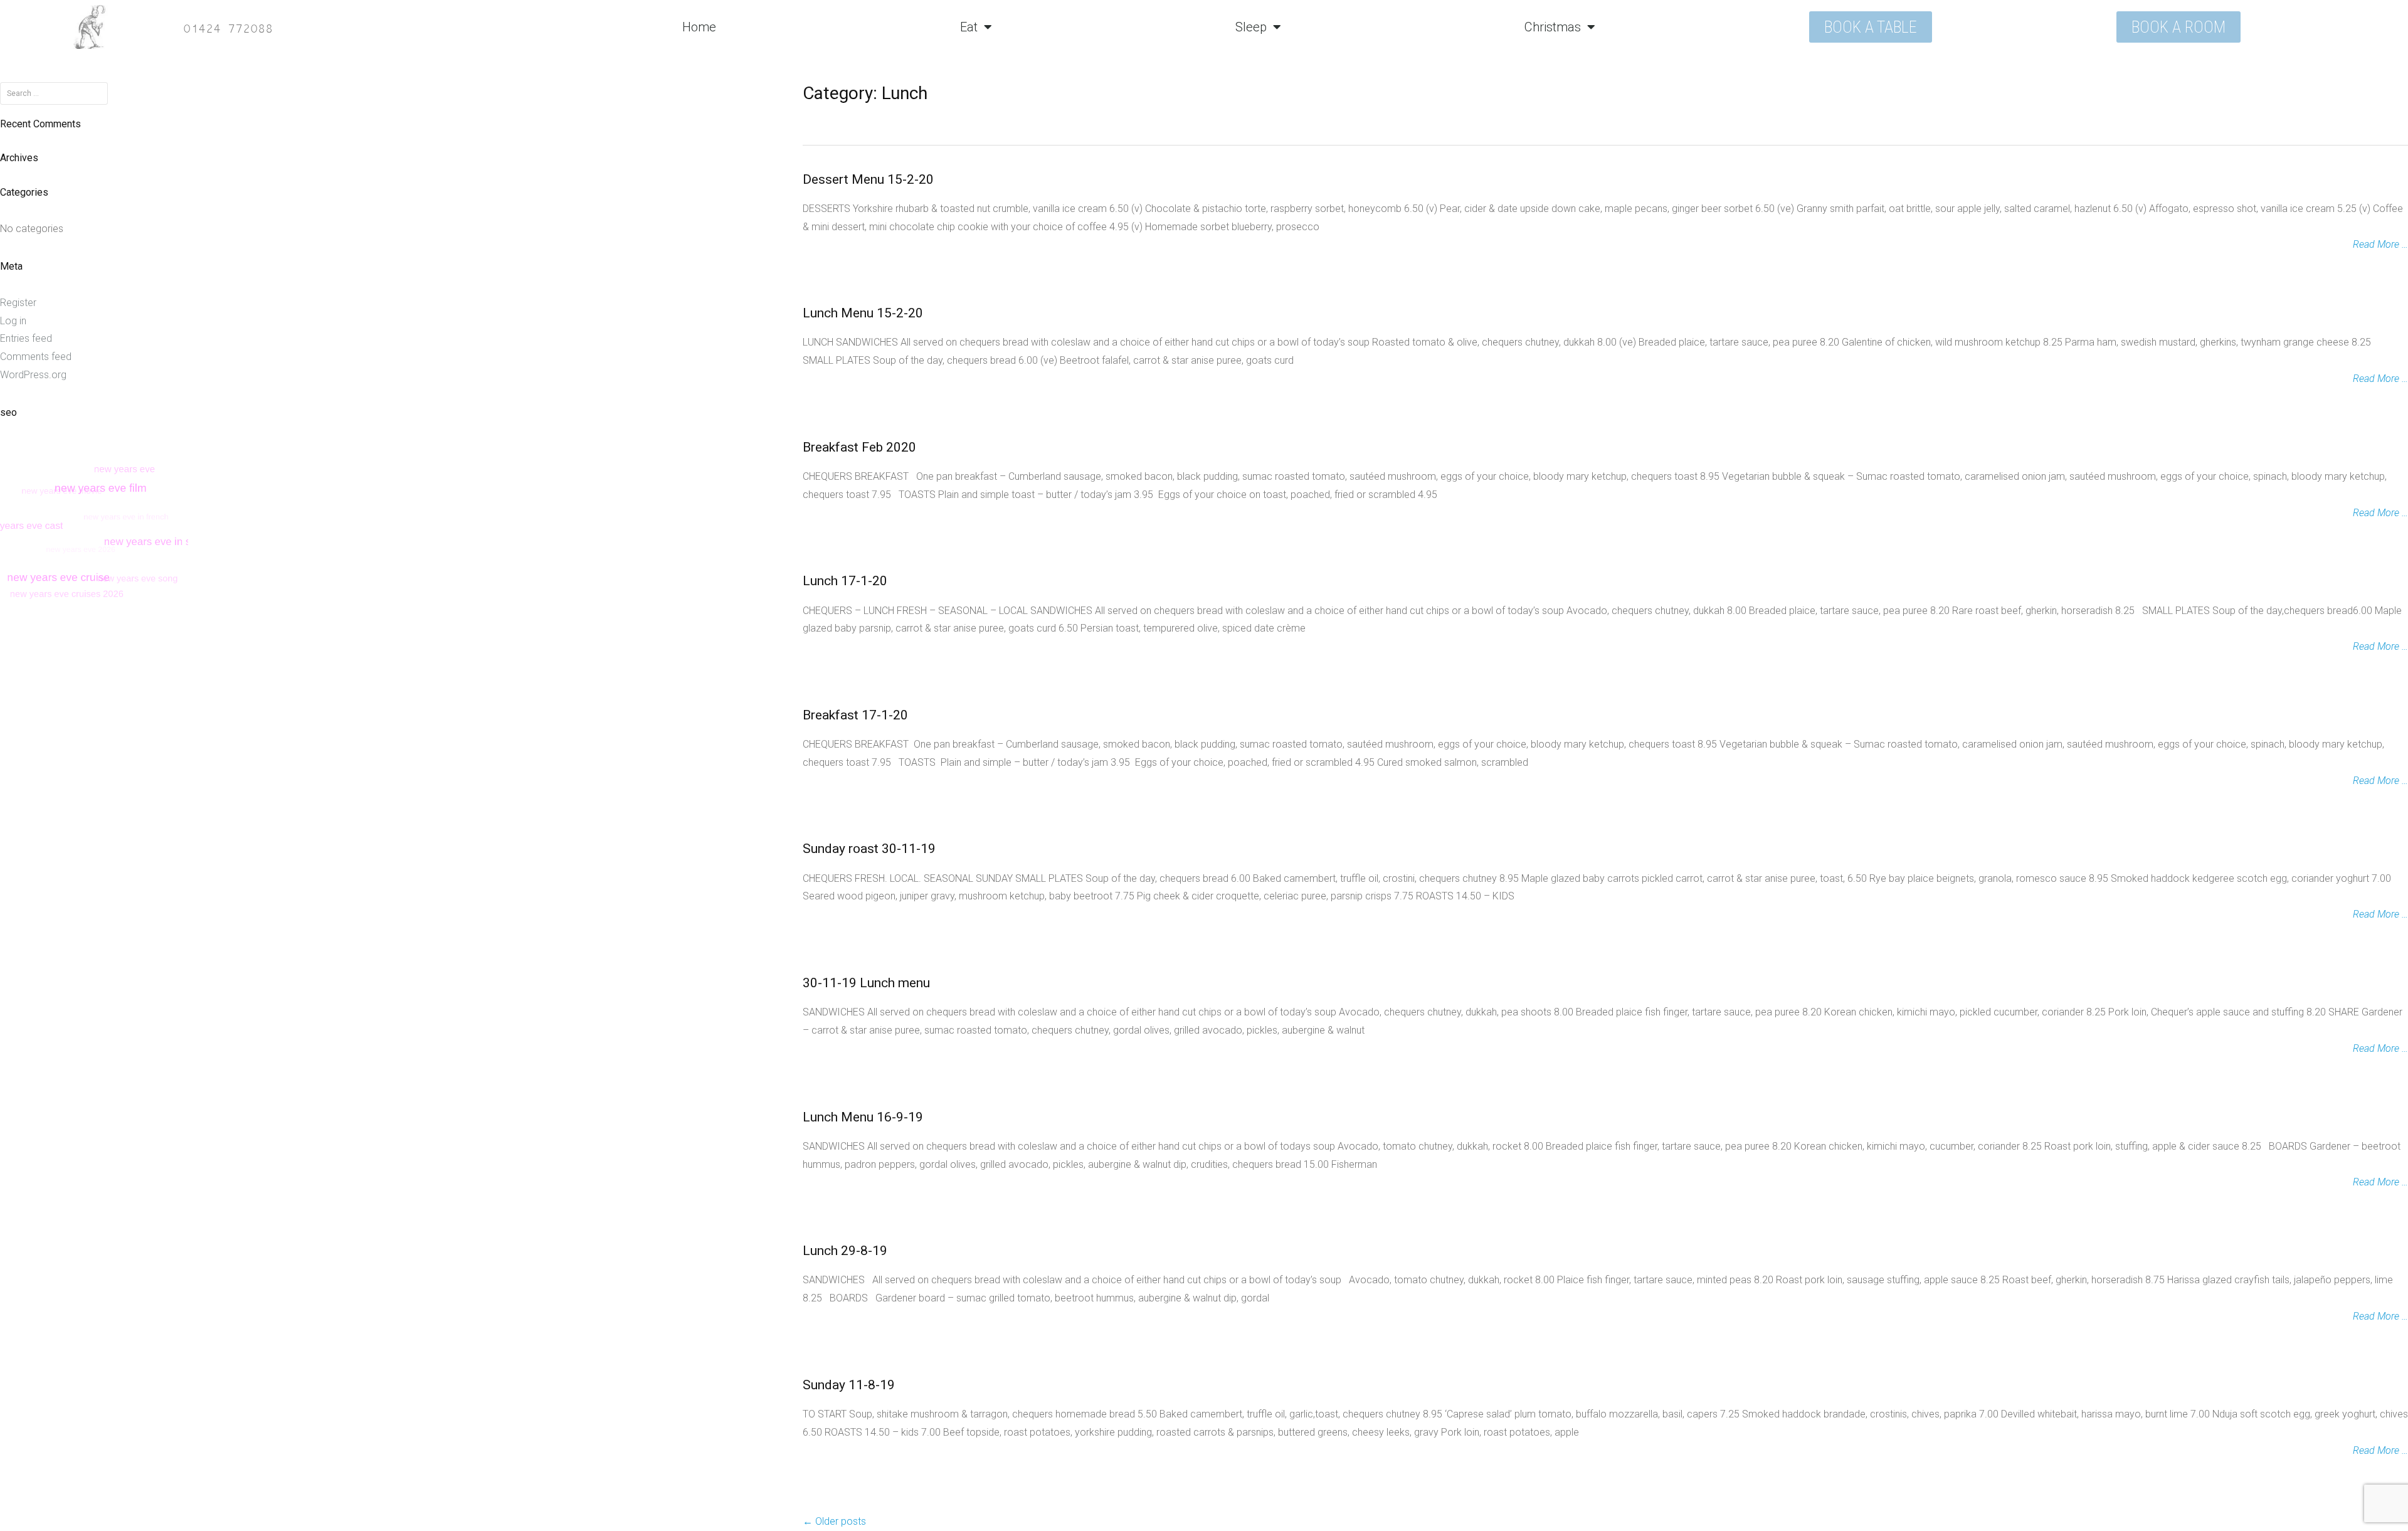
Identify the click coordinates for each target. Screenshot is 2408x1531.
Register (18, 303)
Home (699, 27)
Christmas (1553, 27)
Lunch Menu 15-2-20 (863, 313)
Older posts (834, 1521)
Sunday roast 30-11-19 (869, 849)
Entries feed (26, 338)
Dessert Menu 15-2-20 (868, 179)
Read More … (2380, 244)
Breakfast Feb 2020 (859, 447)
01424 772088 (228, 27)
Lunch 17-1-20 (845, 581)
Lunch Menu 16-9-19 (863, 1117)
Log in (13, 321)
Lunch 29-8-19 (845, 1251)
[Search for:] (54, 93)
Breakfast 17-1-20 (855, 715)
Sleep (1251, 27)
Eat (969, 27)
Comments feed (36, 357)
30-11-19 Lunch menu (866, 983)
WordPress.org (33, 375)
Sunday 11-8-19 (849, 1385)
